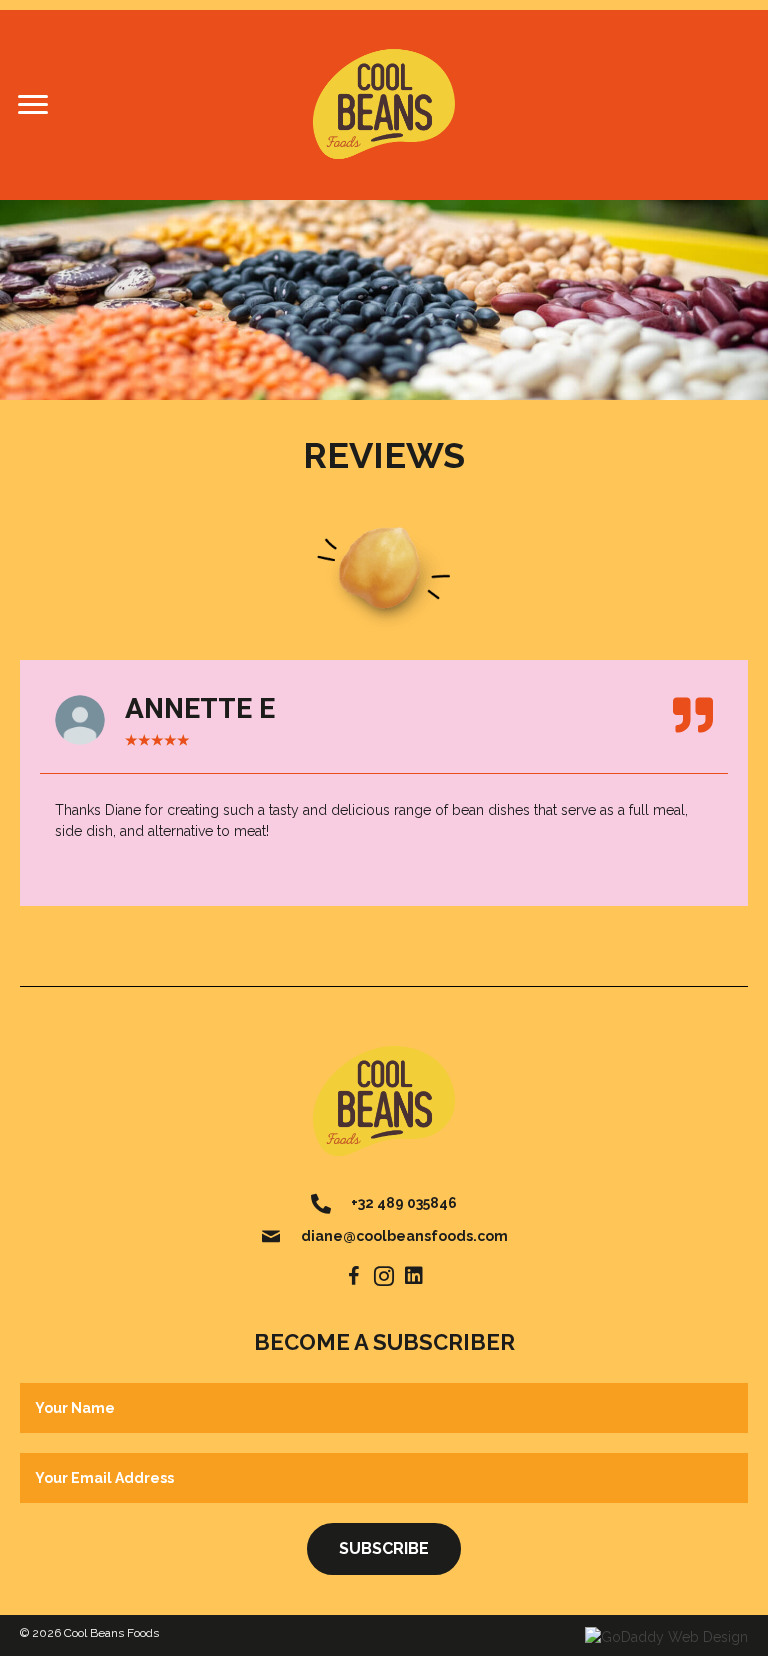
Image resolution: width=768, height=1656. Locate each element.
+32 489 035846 (404, 1203)
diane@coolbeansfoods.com (404, 1236)
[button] (354, 1276)
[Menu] (33, 105)
